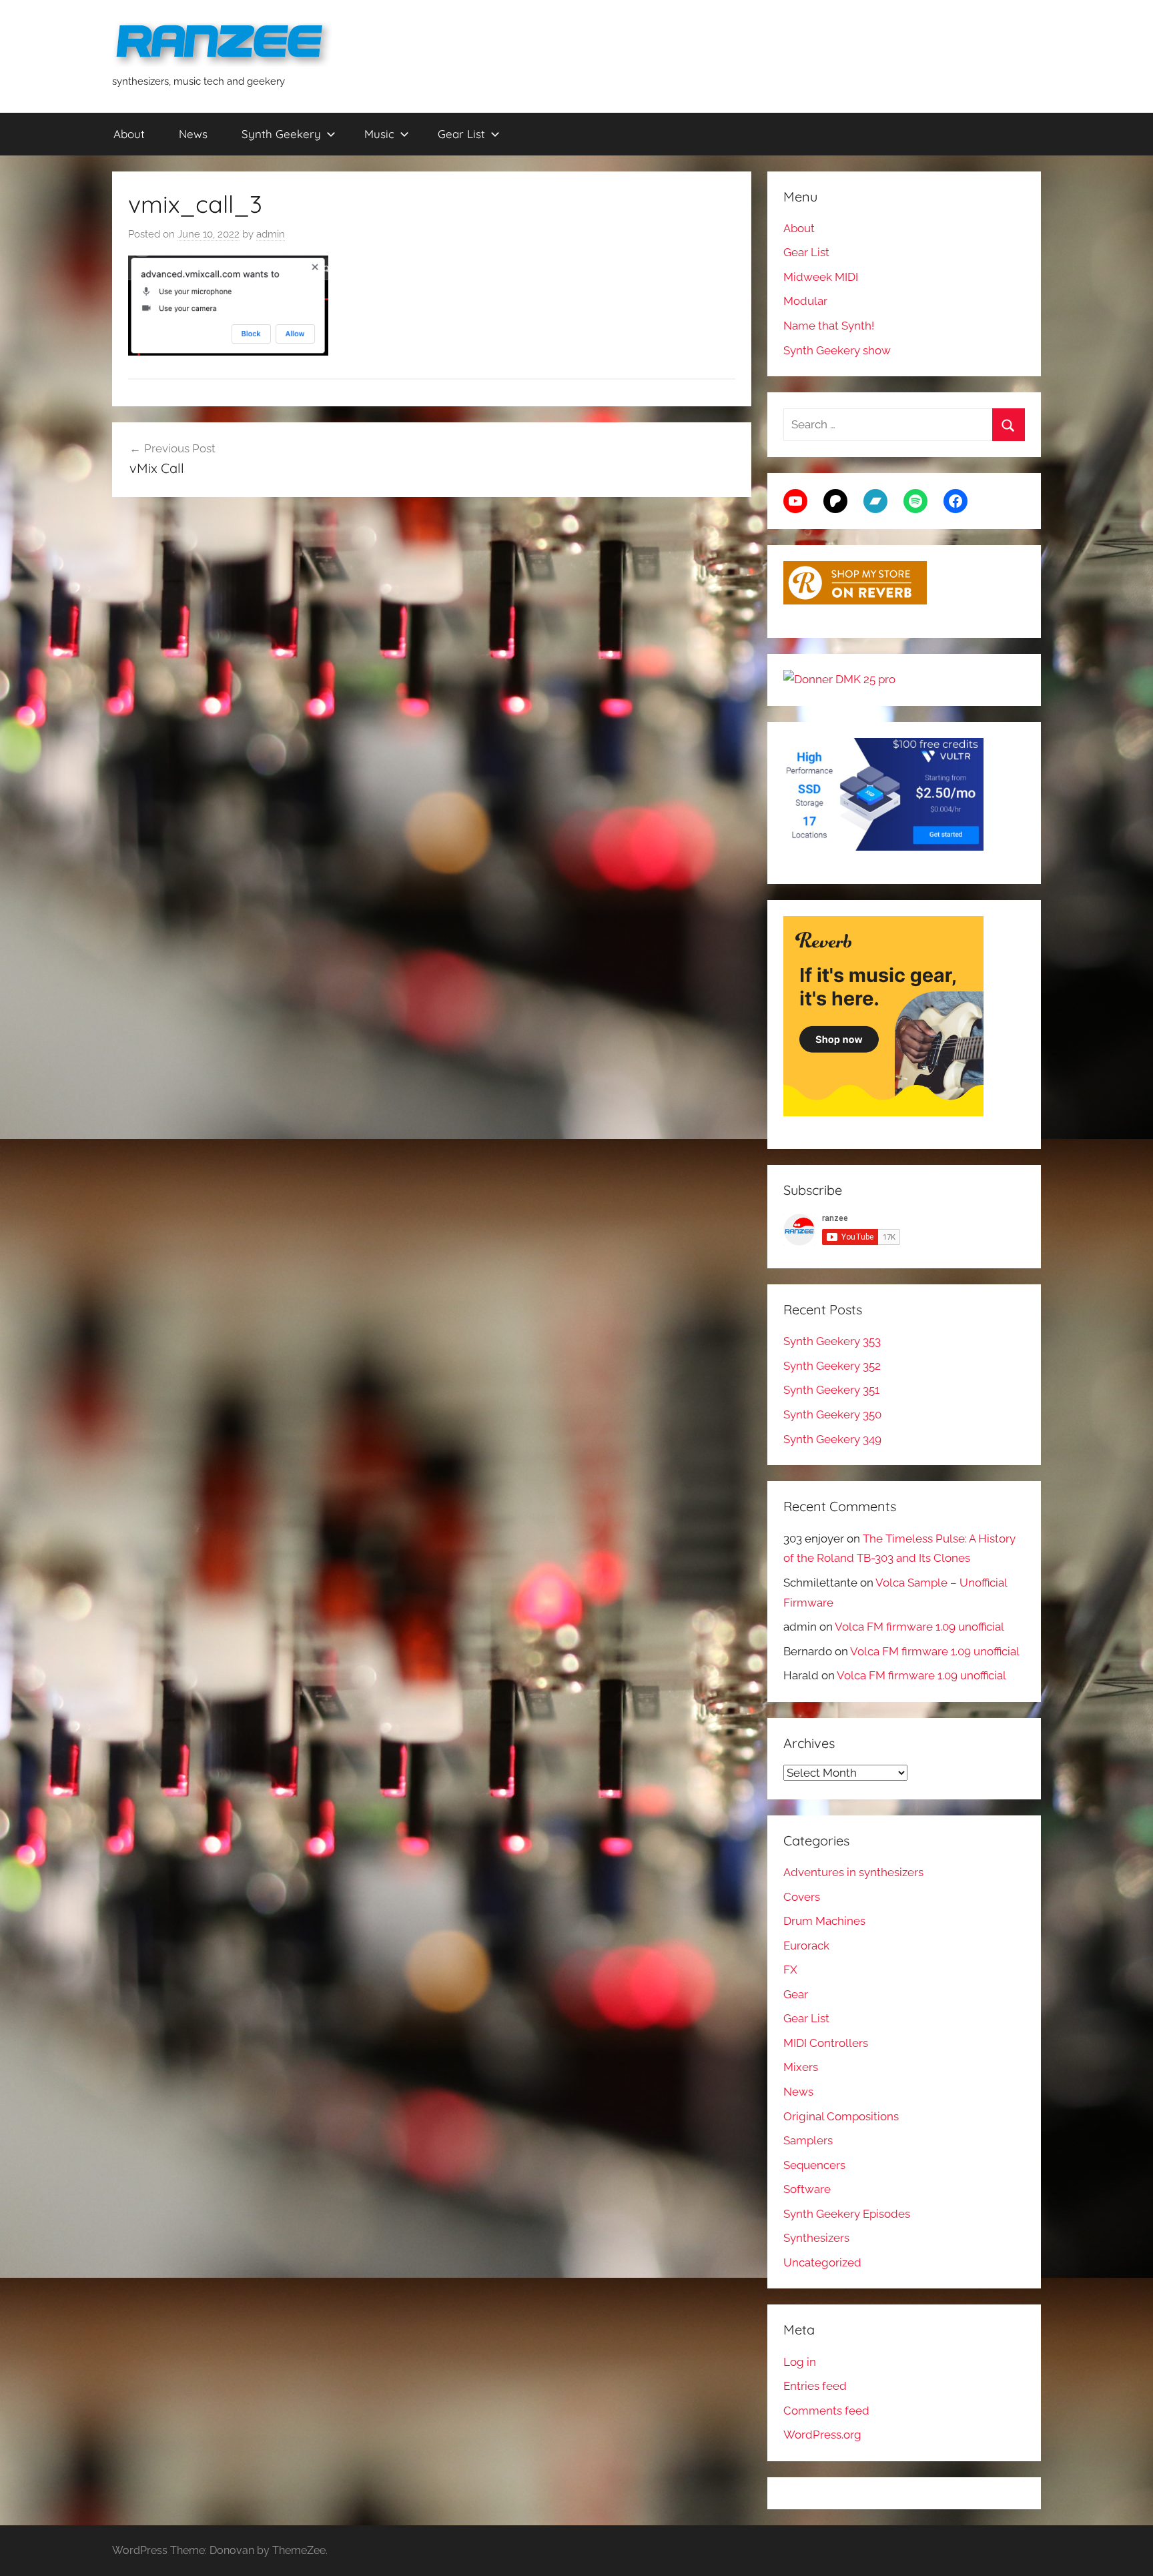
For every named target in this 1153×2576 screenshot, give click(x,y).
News (193, 134)
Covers (802, 1897)
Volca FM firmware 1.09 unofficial (919, 1627)
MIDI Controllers (826, 2043)
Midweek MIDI (821, 277)
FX (790, 1970)
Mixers (801, 2067)
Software (807, 2189)
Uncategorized (822, 2262)
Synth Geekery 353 (832, 1341)
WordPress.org (822, 2435)
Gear (796, 1994)
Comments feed (826, 2411)
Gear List (461, 134)
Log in (800, 2362)
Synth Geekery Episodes (847, 2214)
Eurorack (806, 1946)
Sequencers (814, 2165)
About (129, 134)
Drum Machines (824, 1921)
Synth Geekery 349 (832, 1439)
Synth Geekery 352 (832, 1366)
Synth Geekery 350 (832, 1414)
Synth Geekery (281, 134)
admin (271, 234)
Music (379, 134)
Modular (805, 301)
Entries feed (815, 2386)
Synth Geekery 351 (831, 1390)
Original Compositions (841, 2116)
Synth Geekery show (837, 350)
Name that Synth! (829, 326)
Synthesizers (816, 2238)
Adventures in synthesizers (853, 1872)
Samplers (808, 2140)
